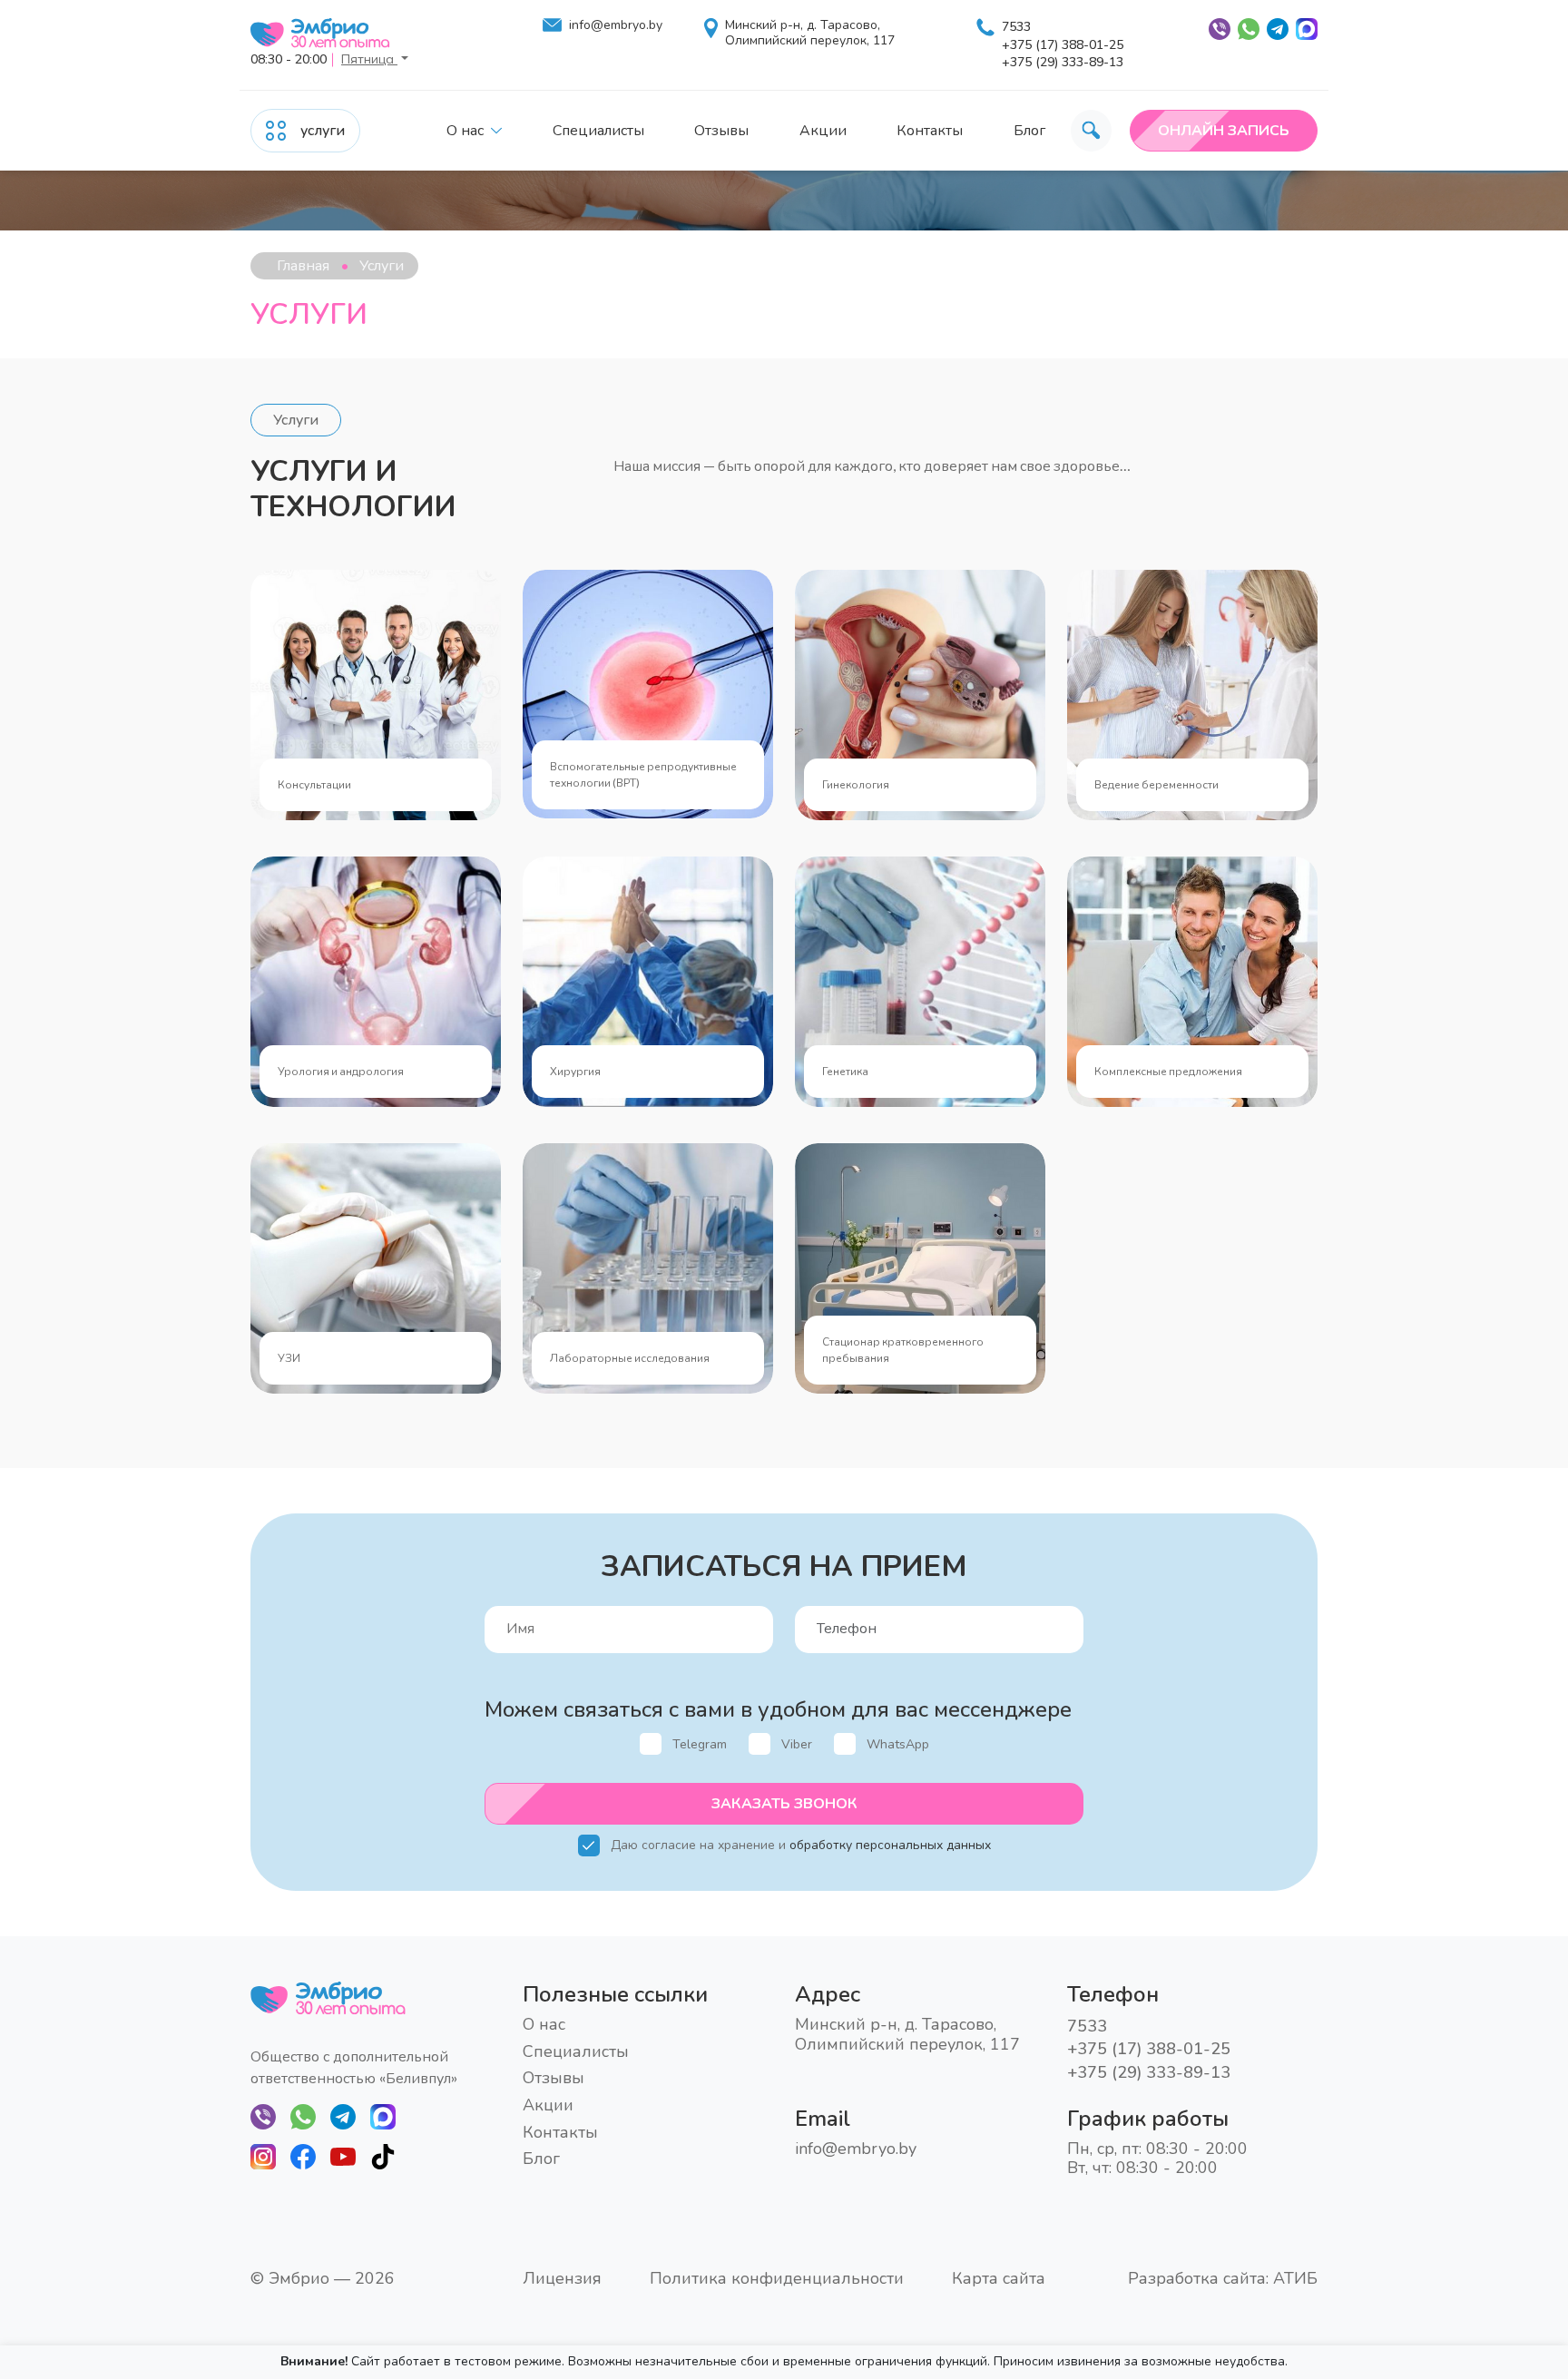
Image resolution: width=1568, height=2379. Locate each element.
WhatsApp (898, 1744)
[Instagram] (263, 2156)
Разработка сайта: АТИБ (1223, 2278)
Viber (797, 1744)
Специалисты (598, 131)
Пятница (369, 59)
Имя (499, 1615)
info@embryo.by (616, 26)
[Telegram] (343, 2116)
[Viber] (263, 2116)
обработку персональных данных (890, 1845)
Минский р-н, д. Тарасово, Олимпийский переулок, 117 (810, 34)
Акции (823, 131)
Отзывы (721, 131)
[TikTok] (383, 2156)
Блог (1029, 131)
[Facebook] (303, 2156)
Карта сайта (999, 2279)
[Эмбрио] (330, 33)
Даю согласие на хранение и (801, 1845)
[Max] (383, 2116)
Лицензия (562, 2279)
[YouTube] (343, 2156)
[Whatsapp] (303, 2116)
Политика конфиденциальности (777, 2279)
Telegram (700, 1744)
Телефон (825, 1615)
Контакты (930, 131)
